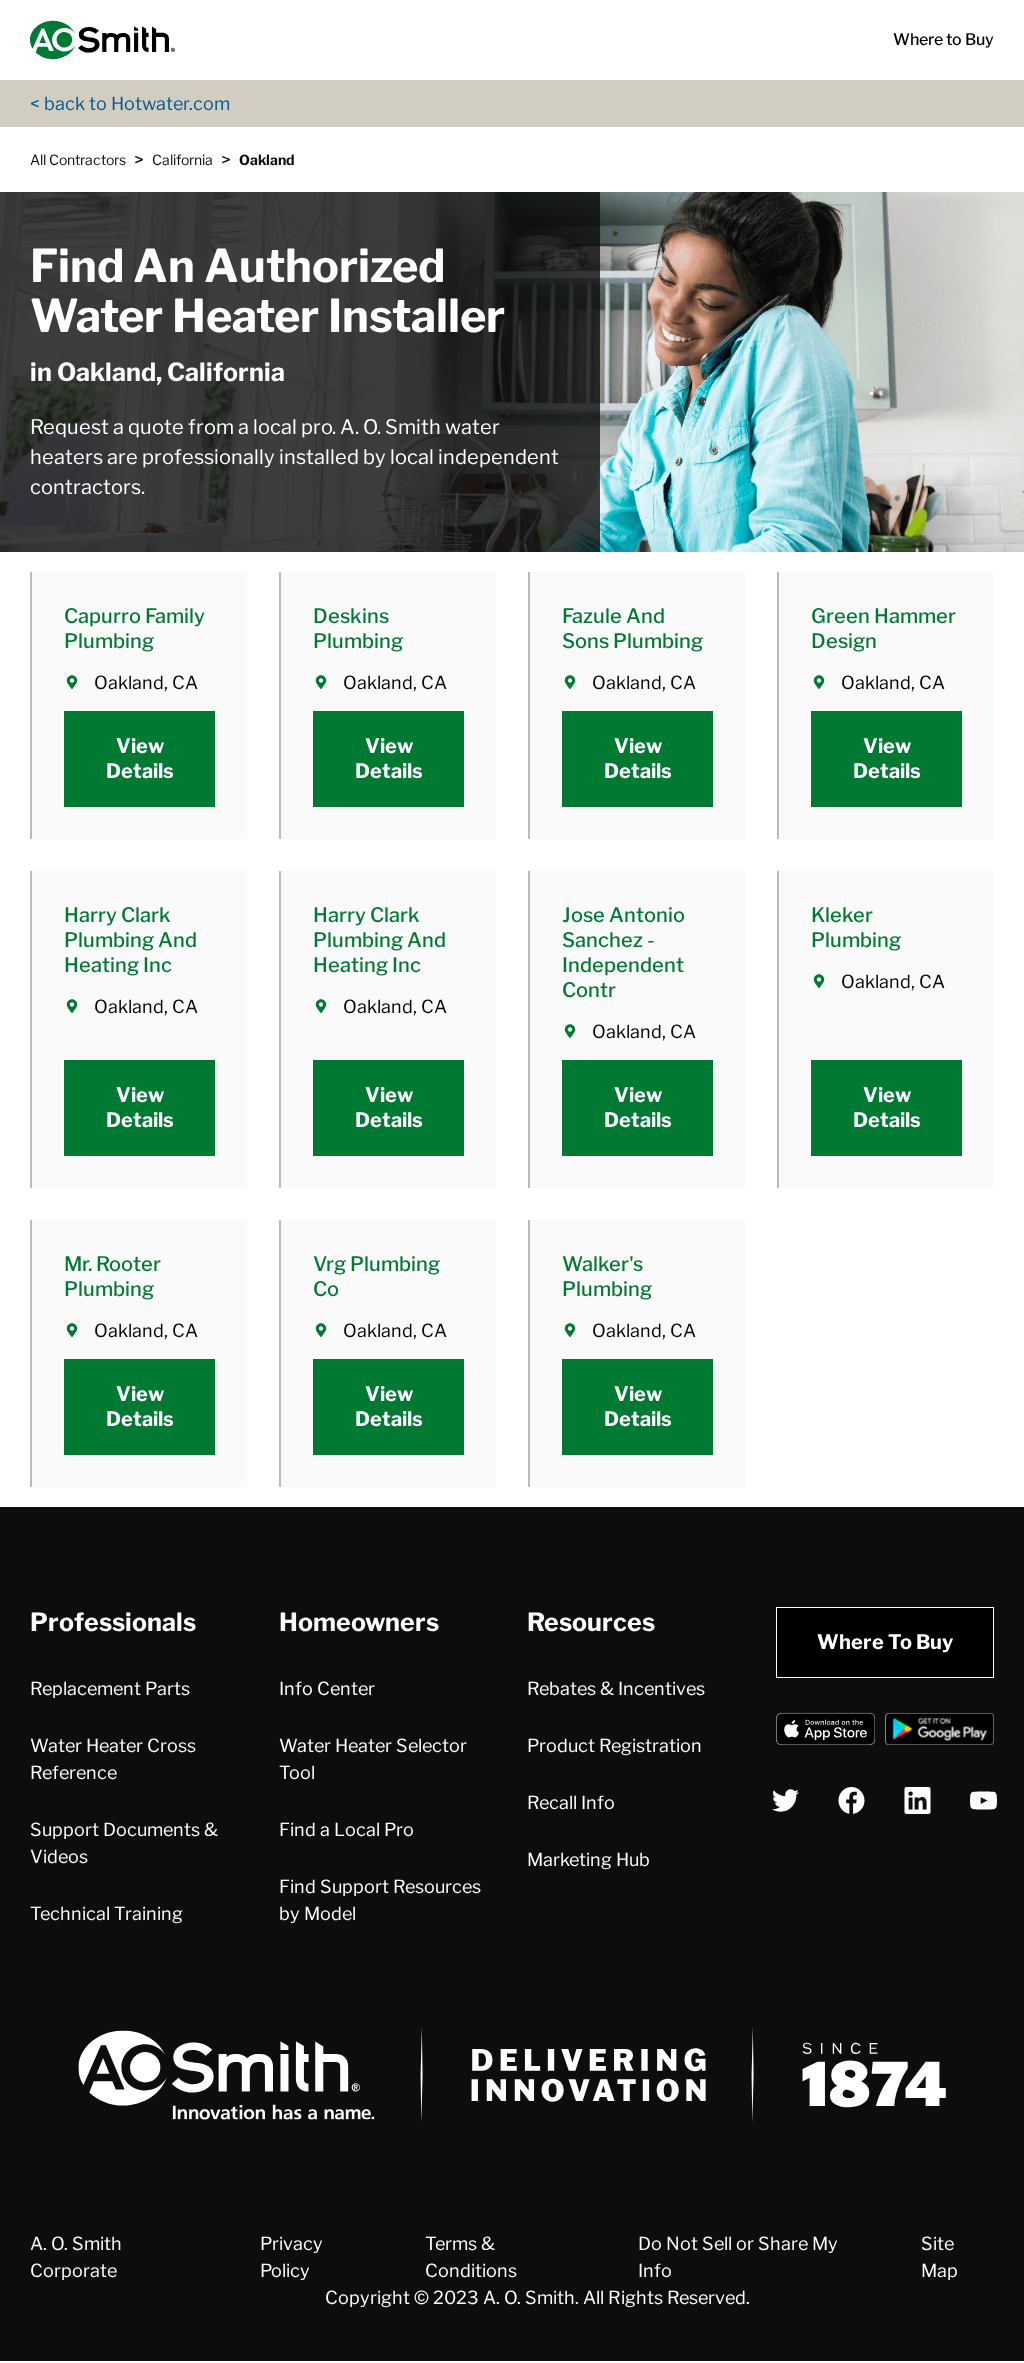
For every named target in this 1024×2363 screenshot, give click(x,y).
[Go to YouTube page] (983, 1800)
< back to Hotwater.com (130, 103)
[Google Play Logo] (939, 1732)
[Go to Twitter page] (785, 1800)
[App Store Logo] (825, 1732)
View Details (140, 758)
